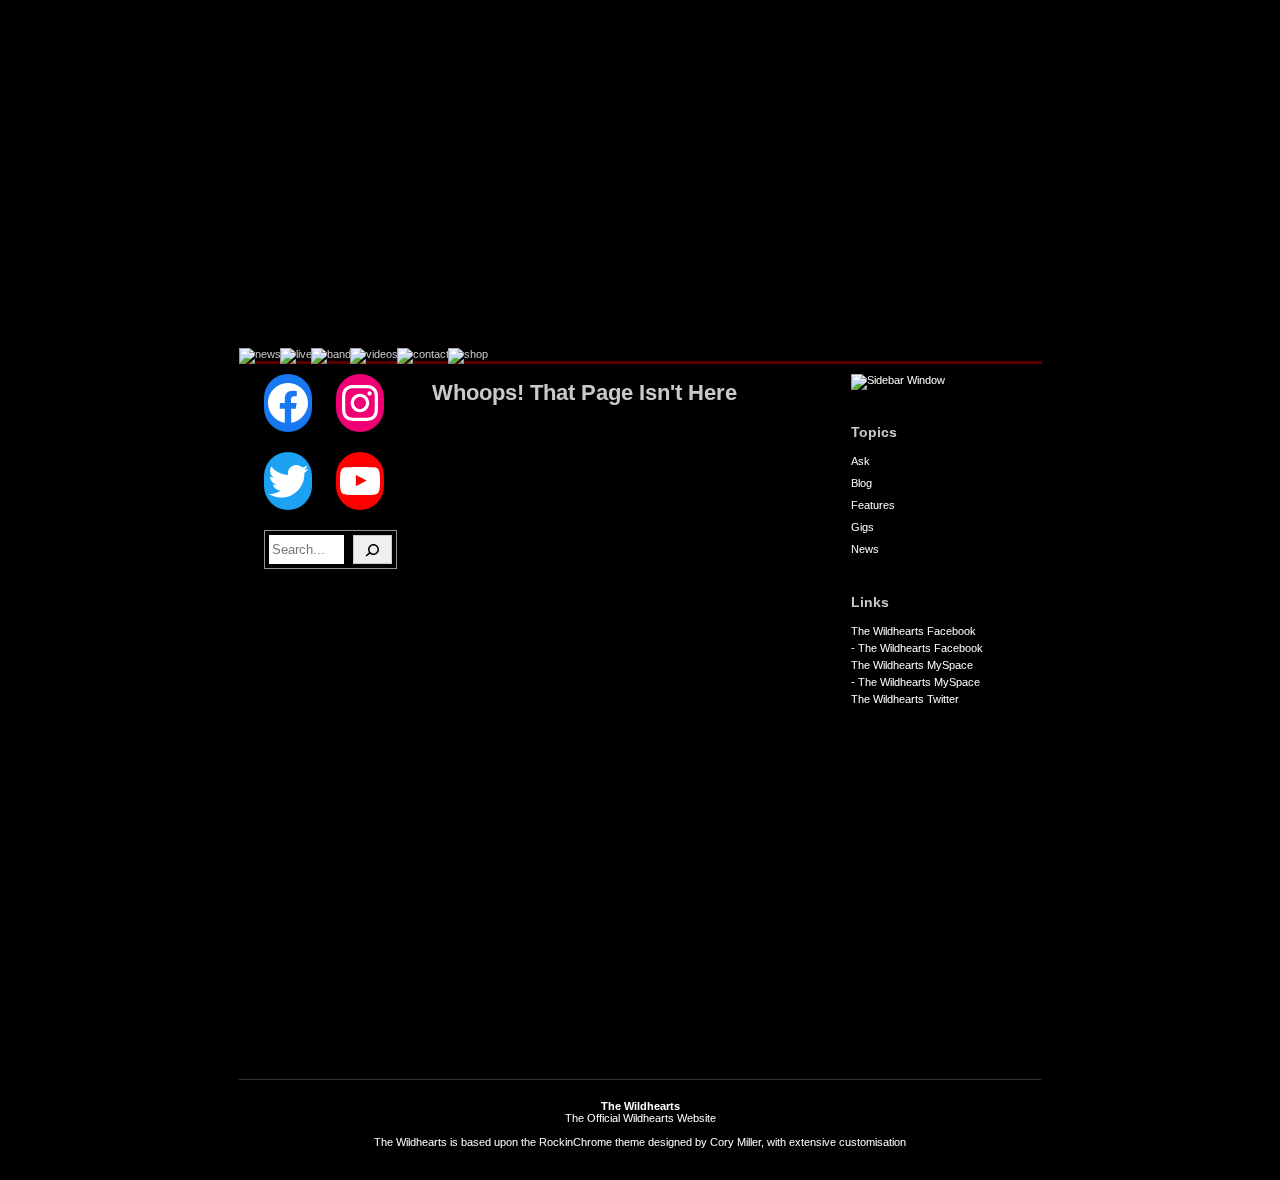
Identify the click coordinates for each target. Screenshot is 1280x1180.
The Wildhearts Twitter (905, 699)
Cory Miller (735, 1142)
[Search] (372, 549)
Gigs (862, 527)
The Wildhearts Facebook (913, 631)
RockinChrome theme (592, 1142)
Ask (860, 461)
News (865, 549)
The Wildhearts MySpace (912, 665)
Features (873, 505)
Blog (861, 483)
